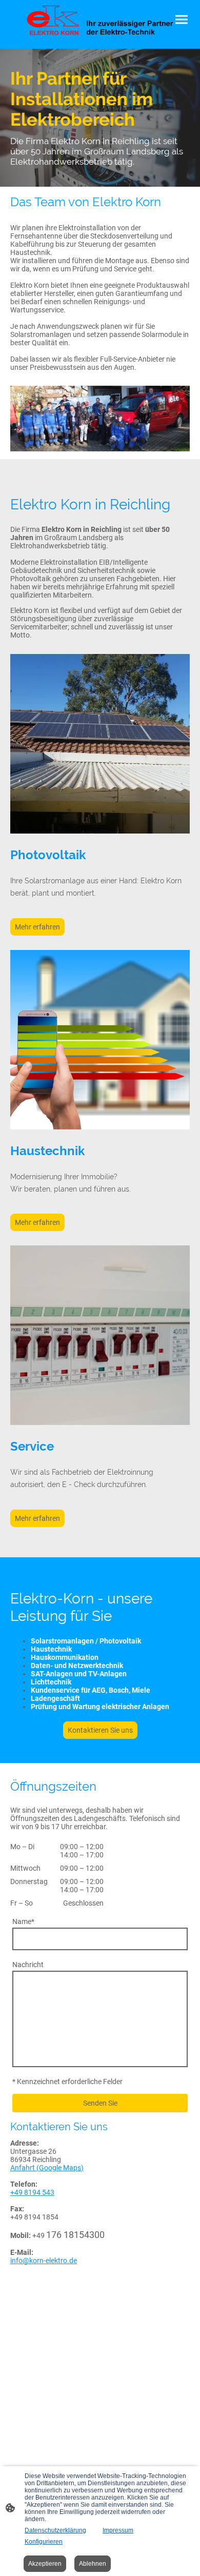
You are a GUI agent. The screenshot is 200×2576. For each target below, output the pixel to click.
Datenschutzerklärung (55, 2530)
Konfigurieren (44, 2542)
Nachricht (28, 1965)
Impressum (118, 2530)
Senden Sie (100, 2103)
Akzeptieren (45, 2564)
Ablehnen (93, 2564)
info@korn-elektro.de (44, 2261)
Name (23, 1921)
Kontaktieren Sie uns (100, 1730)
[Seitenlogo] (100, 20)
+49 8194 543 (32, 2192)
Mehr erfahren (37, 927)
